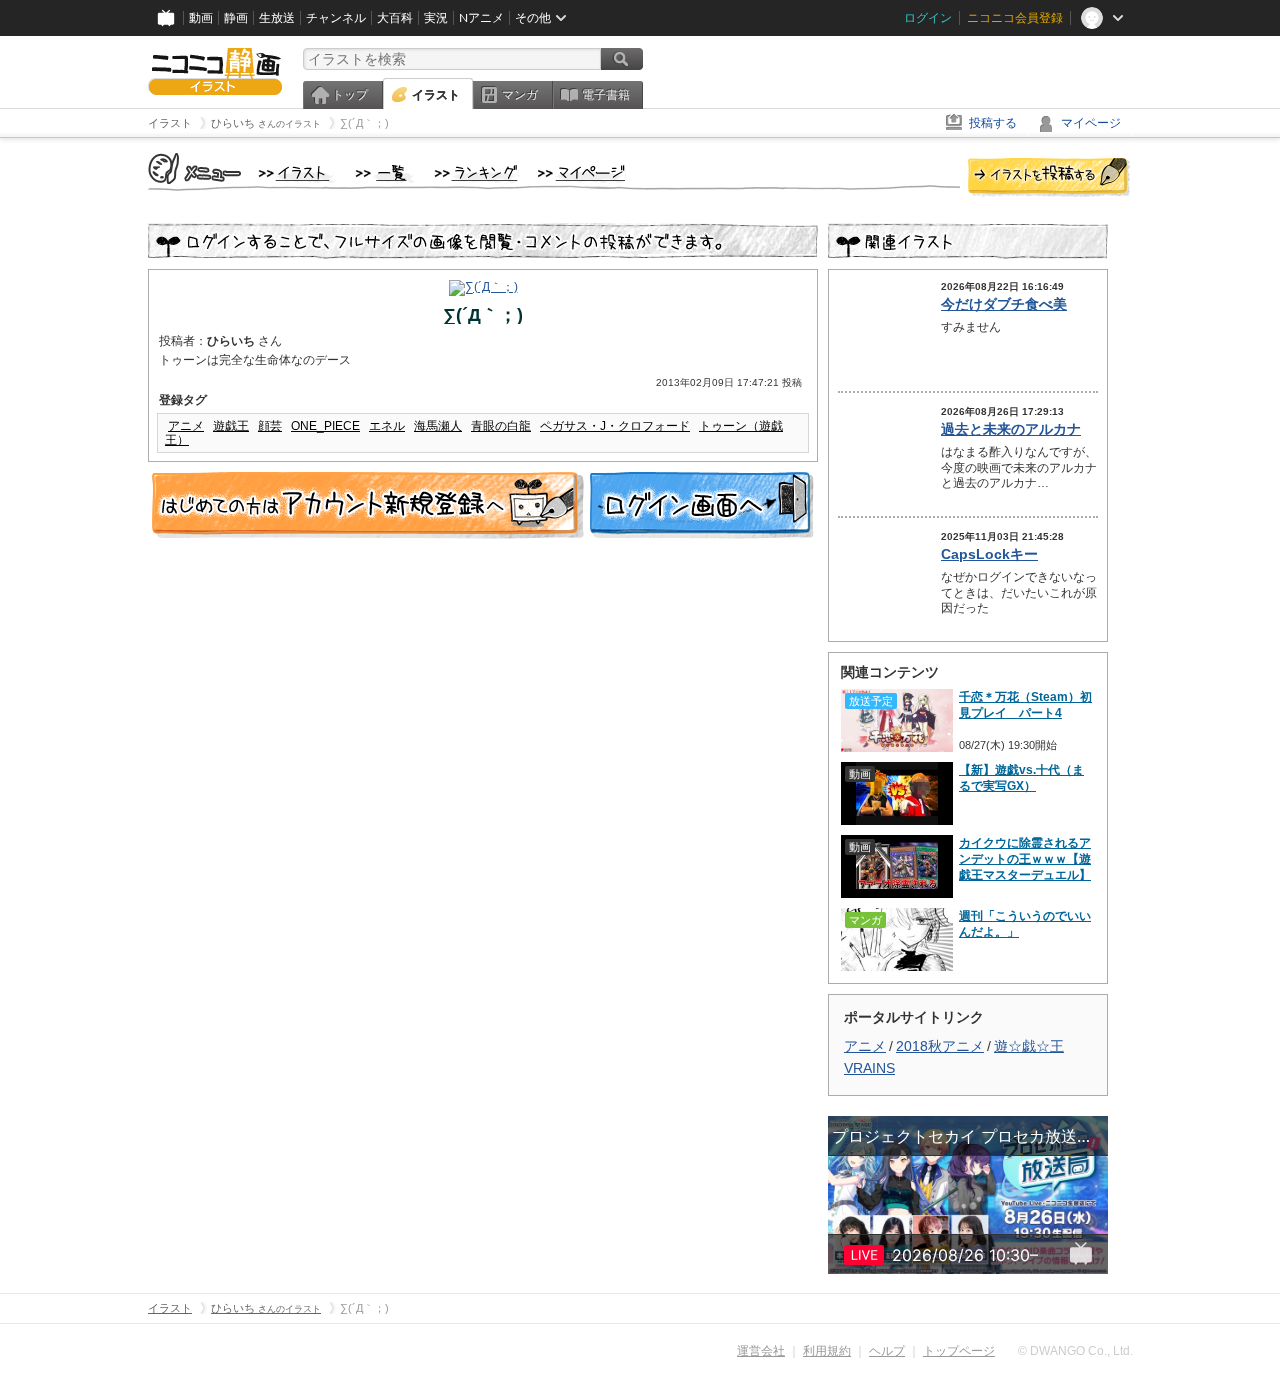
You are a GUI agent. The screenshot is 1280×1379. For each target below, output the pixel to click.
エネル (387, 426)
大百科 (395, 18)
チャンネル (336, 18)
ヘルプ (887, 1351)
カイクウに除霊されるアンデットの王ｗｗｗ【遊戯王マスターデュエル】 (1025, 859)
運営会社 (761, 1351)
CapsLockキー (989, 554)
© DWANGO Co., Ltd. (1075, 1351)
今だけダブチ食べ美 (1004, 304)
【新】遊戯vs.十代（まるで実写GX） (1021, 778)
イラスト (436, 95)
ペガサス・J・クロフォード (615, 426)
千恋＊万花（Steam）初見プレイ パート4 (1025, 705)
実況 (436, 18)
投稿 (1049, 178)
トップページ (959, 1351)
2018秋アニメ (940, 1046)
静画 (236, 18)
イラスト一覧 (385, 174)
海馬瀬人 (438, 426)
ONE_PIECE (325, 426)
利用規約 (827, 1351)
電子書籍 (606, 95)
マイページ (1091, 123)
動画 (201, 18)
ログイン (928, 18)
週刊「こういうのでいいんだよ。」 (1025, 924)
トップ (350, 95)
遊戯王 (231, 426)
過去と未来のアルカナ (1011, 429)
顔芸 (270, 426)
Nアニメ (481, 18)
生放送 (277, 18)
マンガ (520, 95)
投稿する (993, 123)
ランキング (476, 174)
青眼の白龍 (501, 426)
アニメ (186, 426)
